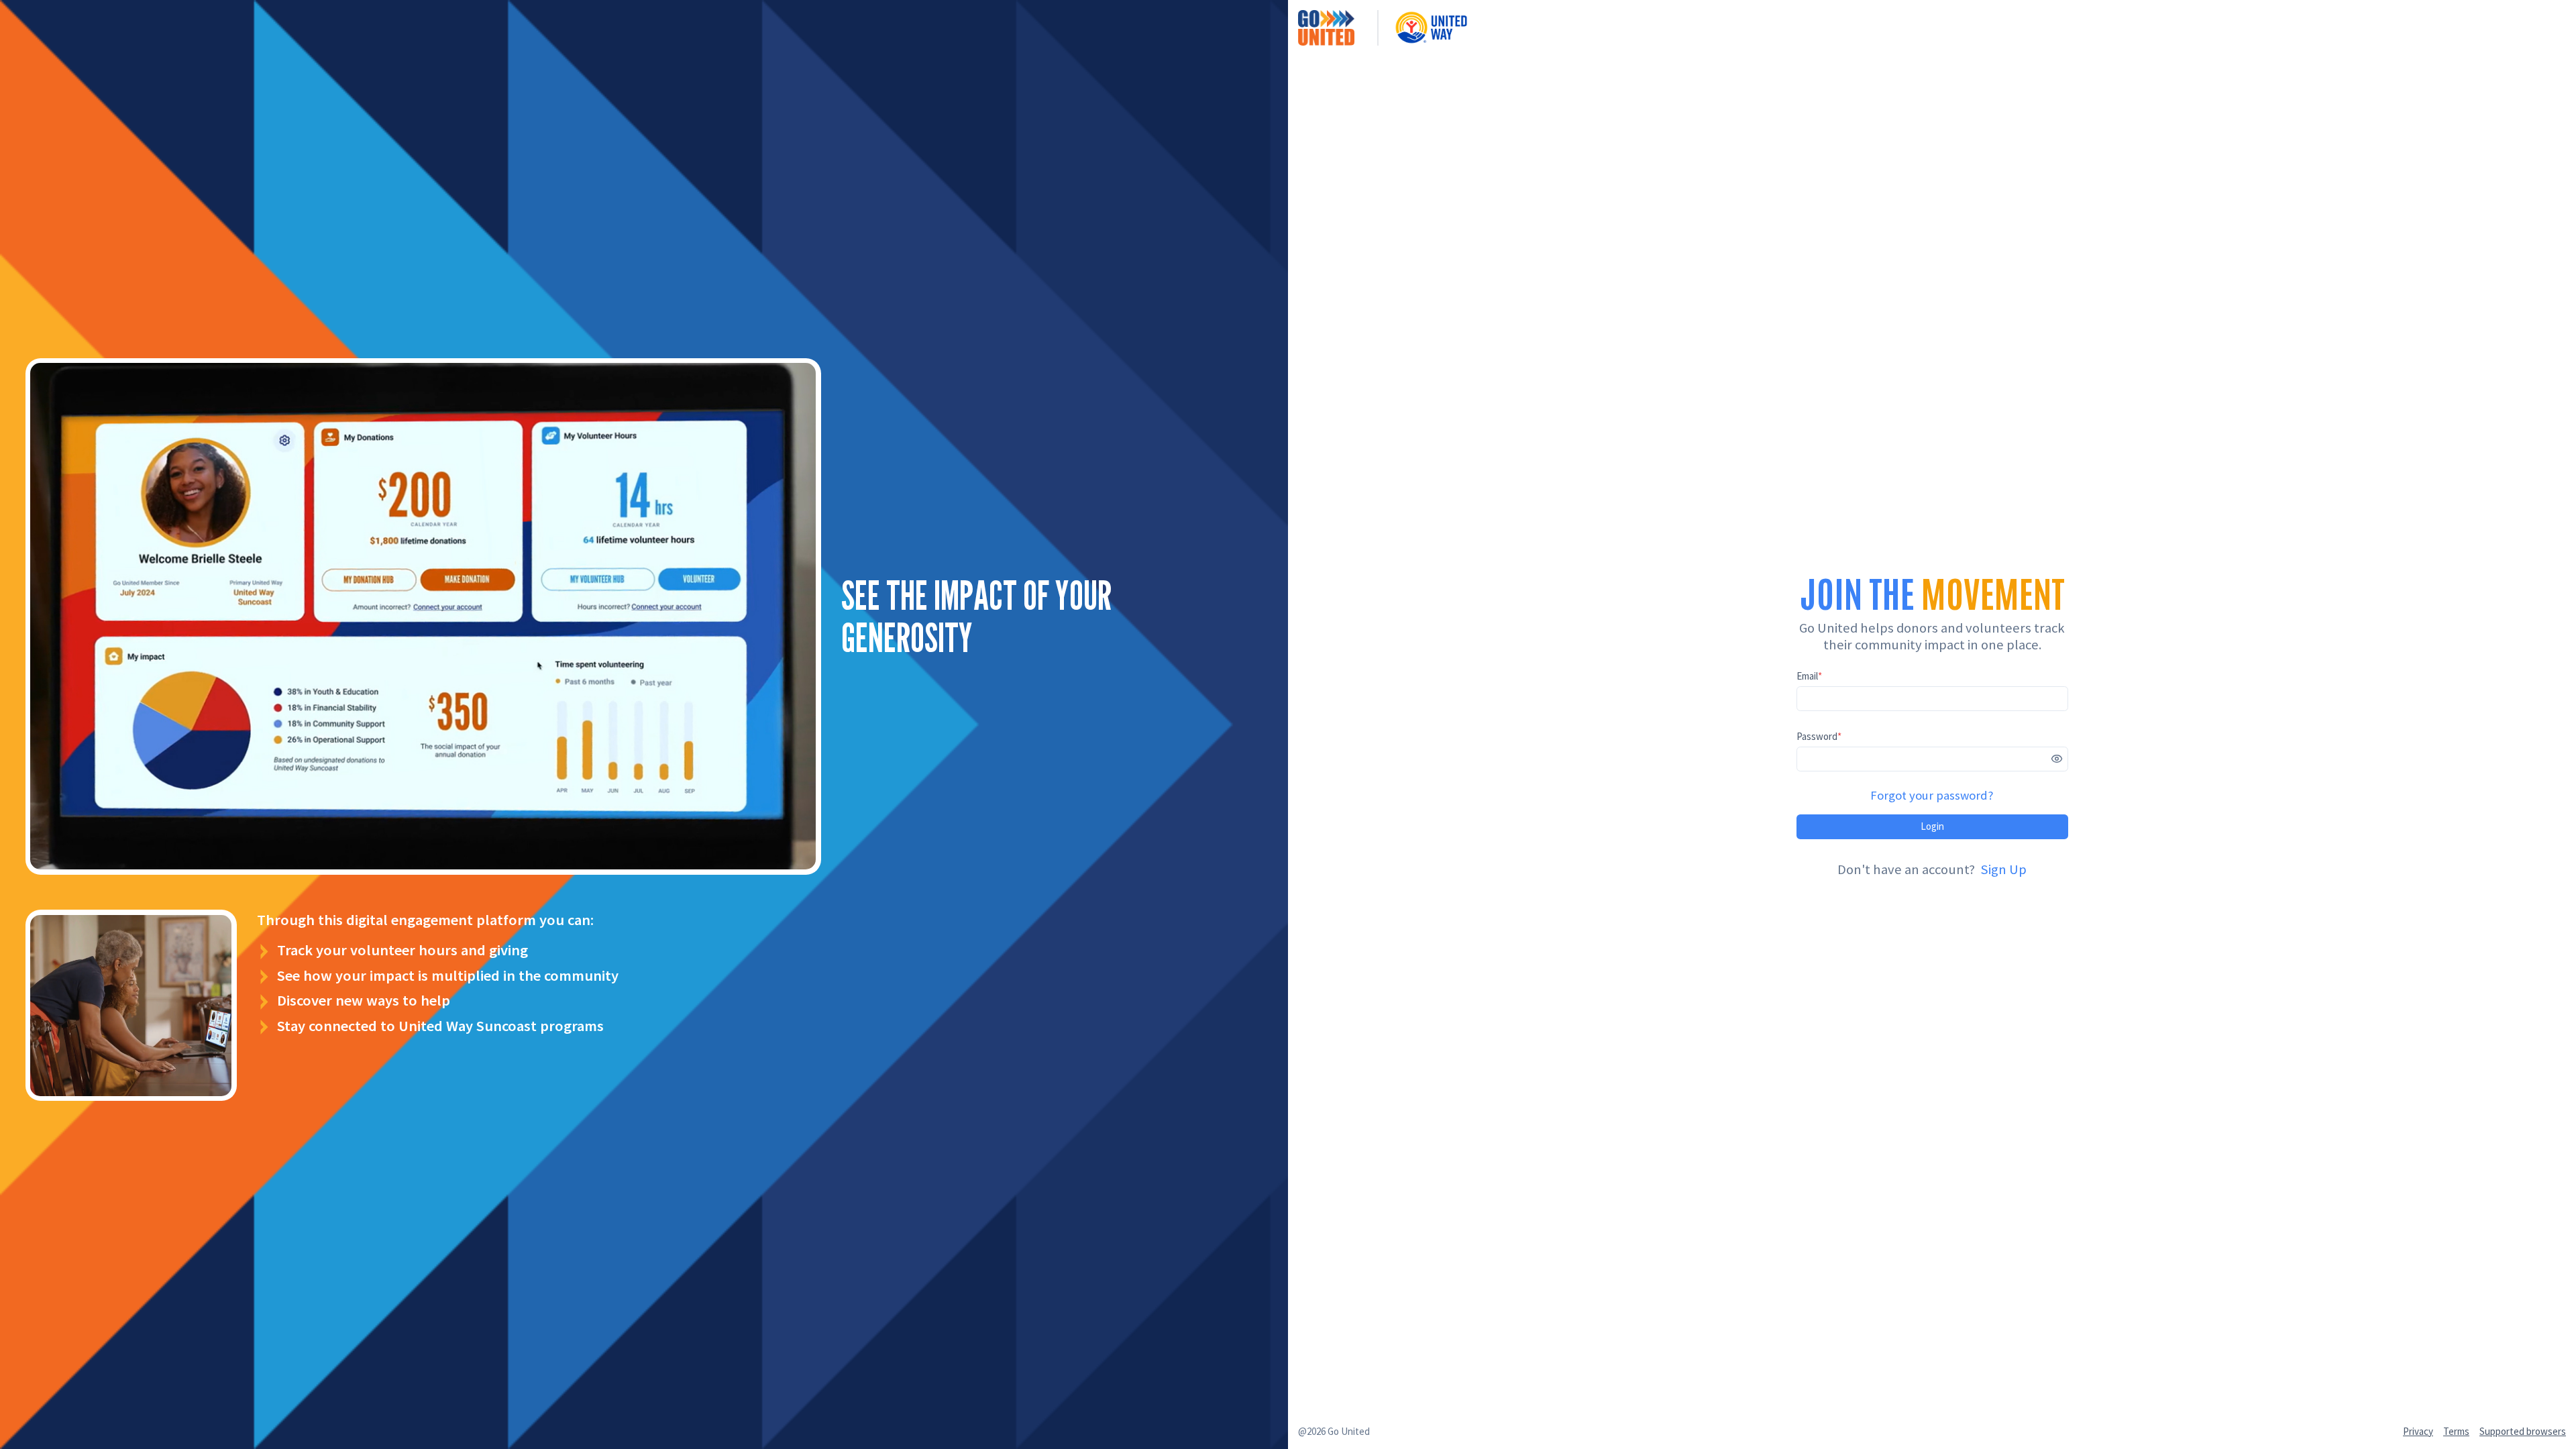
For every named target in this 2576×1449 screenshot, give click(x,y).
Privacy (2418, 1431)
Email (1809, 676)
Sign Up (2003, 869)
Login (1932, 826)
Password (1819, 736)
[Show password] (2057, 759)
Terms (2456, 1431)
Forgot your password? (1932, 795)
